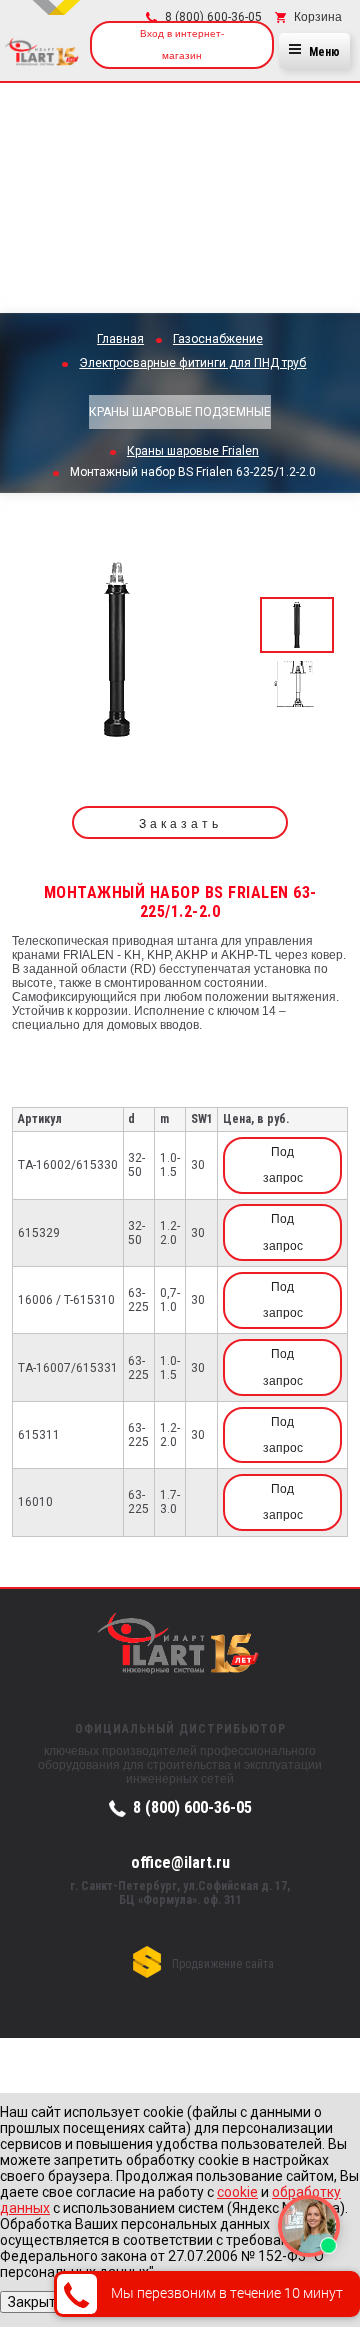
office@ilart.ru (180, 1862)
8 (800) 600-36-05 (192, 1807)
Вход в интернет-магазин (182, 44)
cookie (237, 2192)
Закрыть (36, 2302)
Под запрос (283, 1165)
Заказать (180, 824)
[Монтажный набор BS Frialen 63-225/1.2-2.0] (117, 656)
